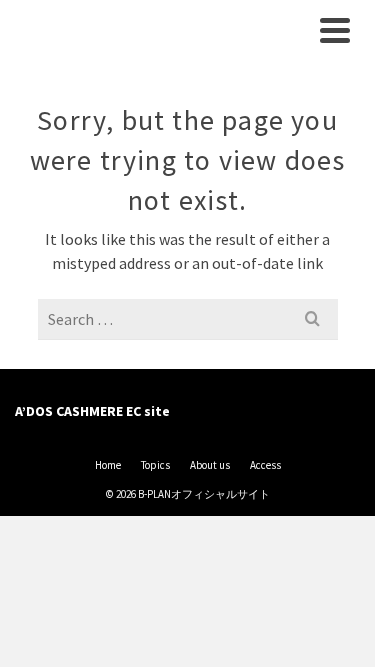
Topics (155, 465)
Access (265, 465)
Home (108, 465)
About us (210, 465)
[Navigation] (335, 30)
